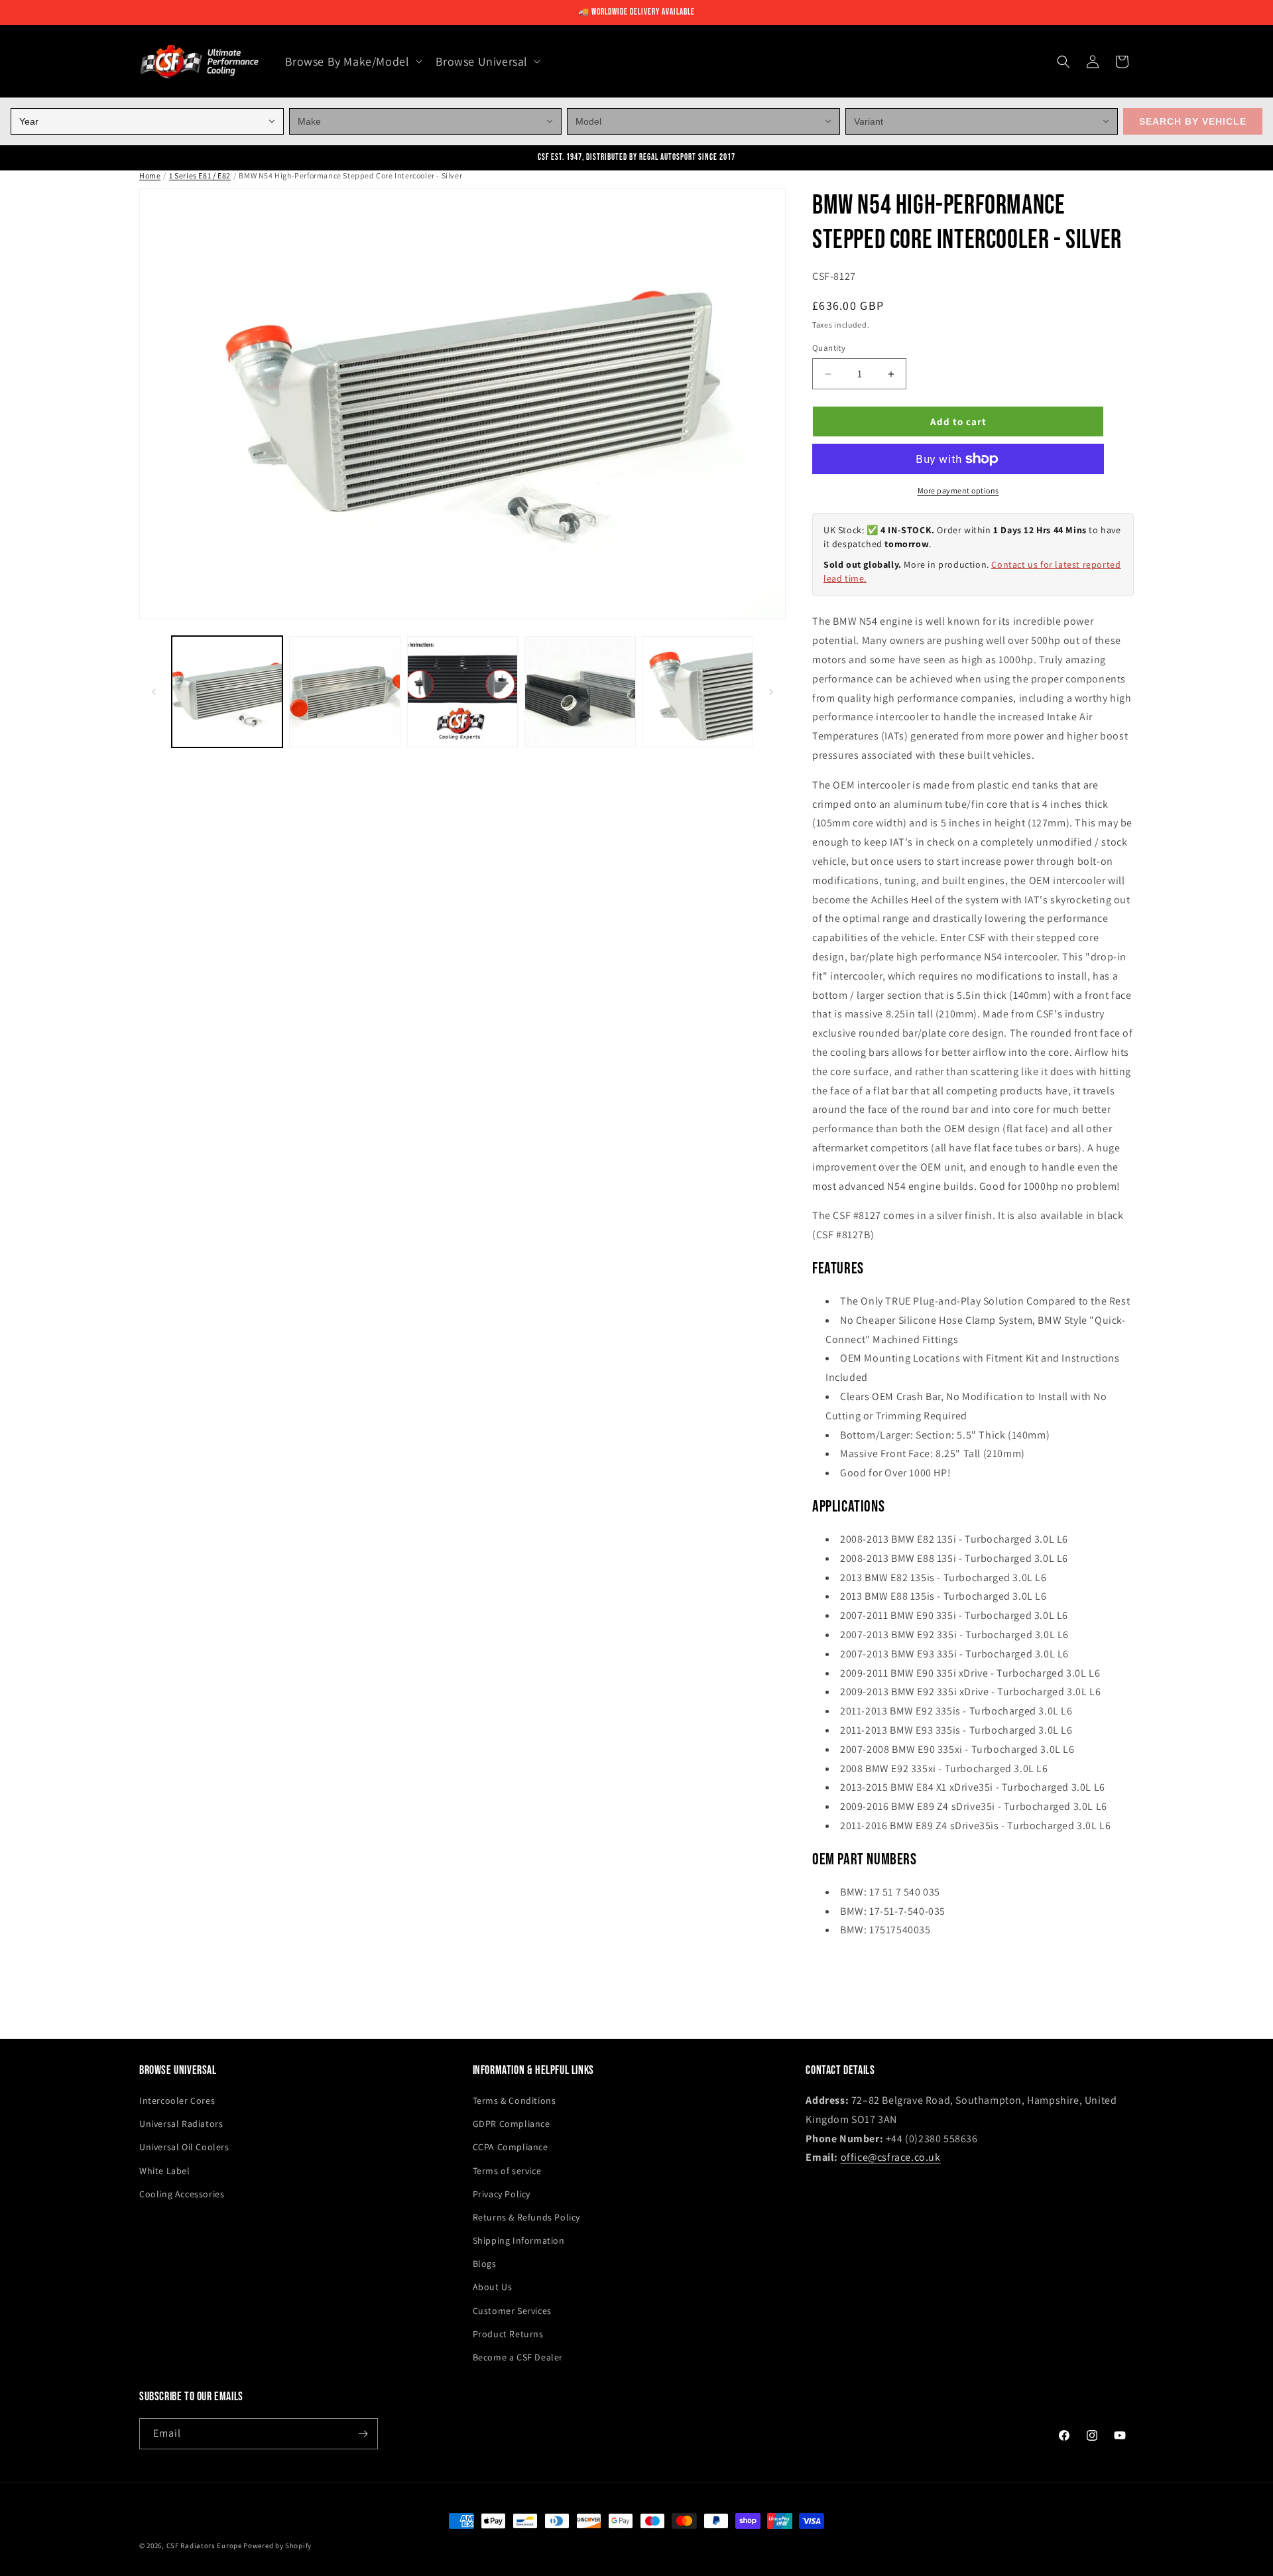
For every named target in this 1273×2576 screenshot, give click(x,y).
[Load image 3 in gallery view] (462, 691)
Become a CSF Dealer (518, 2357)
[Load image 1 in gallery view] (227, 691)
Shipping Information (519, 2240)
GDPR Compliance (512, 2124)
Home (150, 175)
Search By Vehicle (1193, 121)
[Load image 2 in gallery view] (344, 691)
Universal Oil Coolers (184, 2147)
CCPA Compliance (511, 2147)
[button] (352, 61)
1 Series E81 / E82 (200, 175)
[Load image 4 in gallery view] (580, 691)
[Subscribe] (363, 2434)
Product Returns (508, 2334)
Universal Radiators (181, 2124)
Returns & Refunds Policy (526, 2217)
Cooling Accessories (182, 2194)
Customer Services (512, 2311)
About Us (493, 2287)
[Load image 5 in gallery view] (698, 691)
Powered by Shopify (277, 2545)
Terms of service (507, 2171)
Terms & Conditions (515, 2100)
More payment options (958, 490)
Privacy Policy (502, 2194)
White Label (165, 2171)
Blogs (485, 2264)
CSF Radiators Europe (204, 2545)
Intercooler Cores (177, 2100)
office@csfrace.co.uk (891, 2157)
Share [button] (838, 1971)
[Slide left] (154, 692)
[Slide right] (771, 692)
